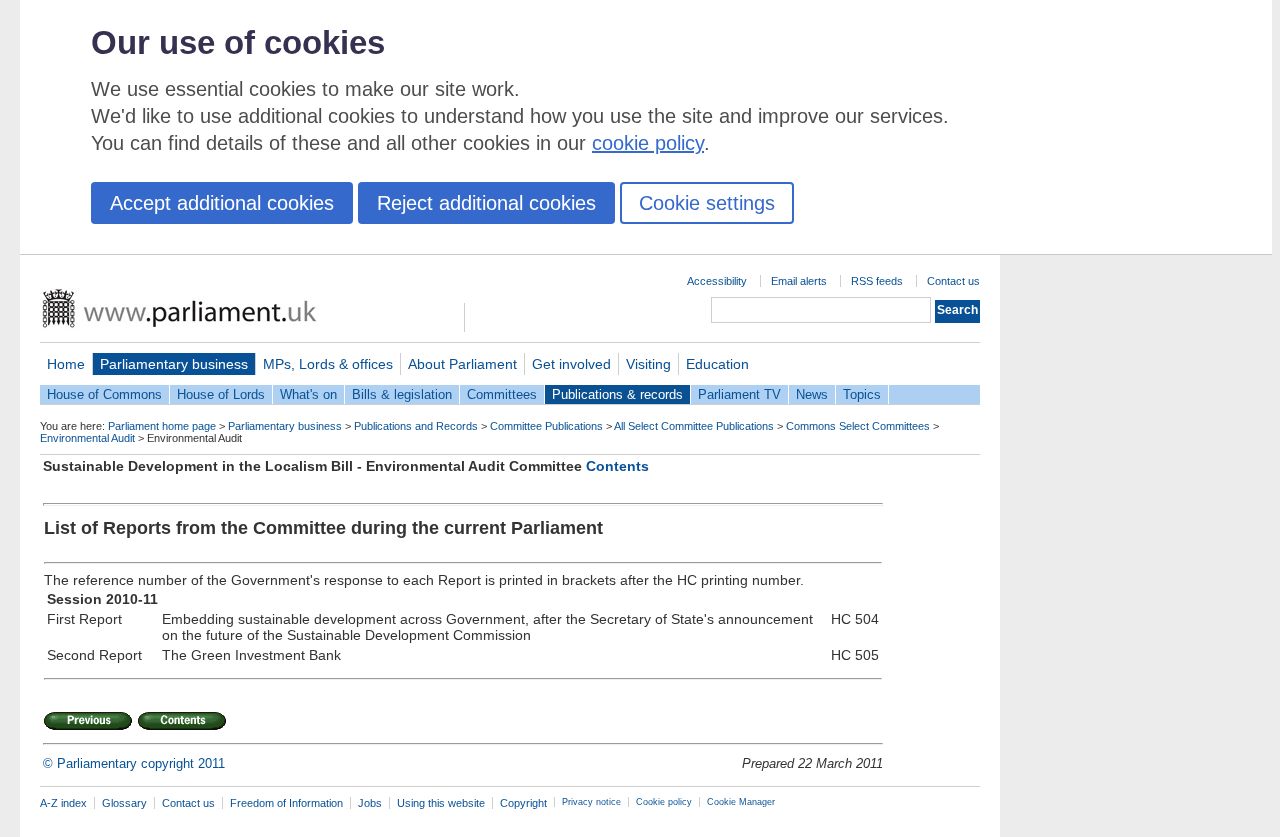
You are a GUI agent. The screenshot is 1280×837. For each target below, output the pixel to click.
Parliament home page (162, 426)
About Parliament (462, 364)
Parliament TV (739, 394)
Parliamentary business (174, 364)
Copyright (523, 803)
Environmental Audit (87, 438)
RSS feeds (877, 281)
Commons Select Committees (858, 426)
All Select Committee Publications (694, 426)
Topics (862, 394)
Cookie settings (707, 203)
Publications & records (617, 394)
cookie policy (648, 143)
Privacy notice (591, 802)
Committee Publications (546, 426)
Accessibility (717, 281)
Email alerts (799, 281)
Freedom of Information (286, 803)
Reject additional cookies (486, 203)
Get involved (571, 364)
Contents (617, 466)
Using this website (441, 803)
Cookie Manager (741, 802)
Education (717, 364)
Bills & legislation (402, 394)
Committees (502, 394)
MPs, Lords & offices (328, 364)
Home (66, 364)
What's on (308, 394)
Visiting (648, 364)
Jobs (370, 803)
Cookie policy (664, 802)
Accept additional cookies (222, 203)
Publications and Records (416, 426)
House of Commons (104, 394)
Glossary (124, 803)
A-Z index (63, 803)
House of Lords (221, 394)
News (812, 394)
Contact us (953, 281)
